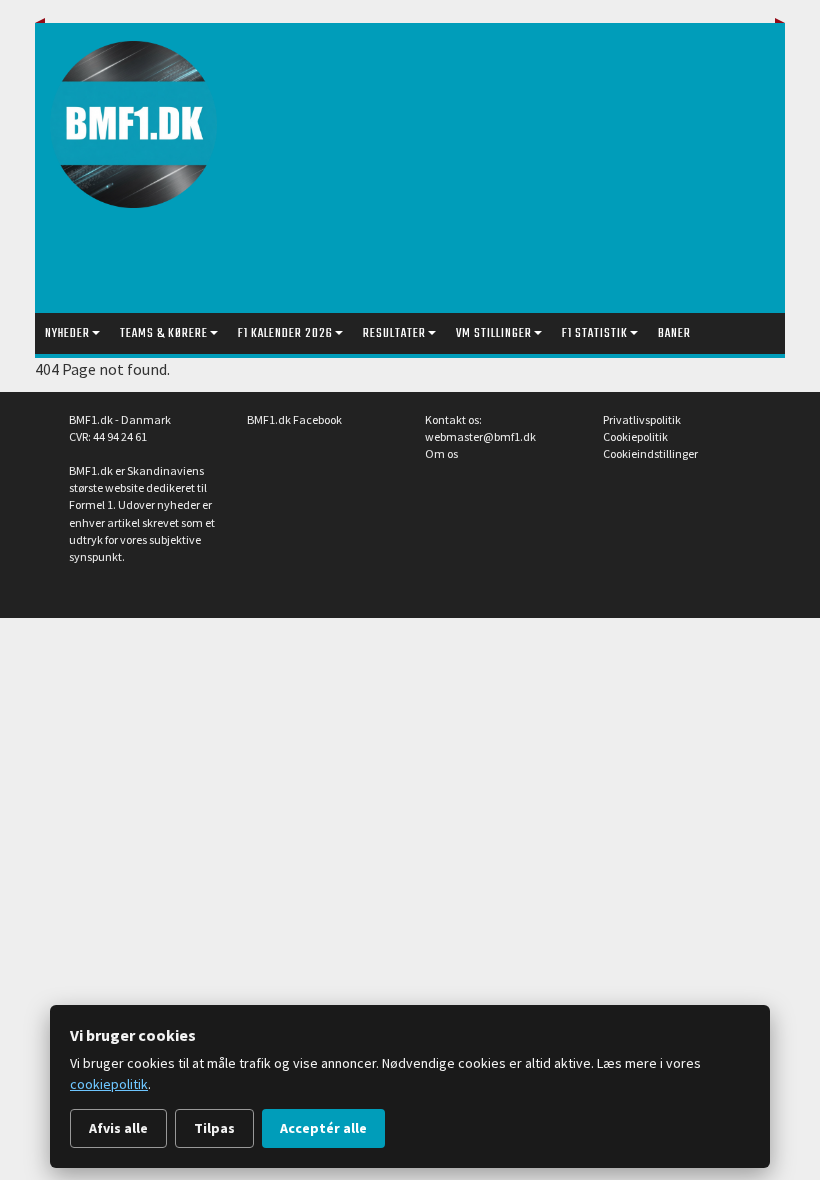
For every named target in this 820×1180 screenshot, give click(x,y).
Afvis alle (118, 1128)
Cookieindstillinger (650, 453)
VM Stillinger (494, 333)
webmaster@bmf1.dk (480, 436)
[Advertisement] (529, 173)
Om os (441, 453)
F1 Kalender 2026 (285, 333)
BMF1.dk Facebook (294, 419)
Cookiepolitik (635, 436)
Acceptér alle (323, 1128)
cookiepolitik (109, 1084)
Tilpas (214, 1128)
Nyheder (67, 333)
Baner (674, 333)
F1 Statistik (595, 333)
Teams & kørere (164, 333)
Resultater (394, 333)
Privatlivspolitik (642, 419)
